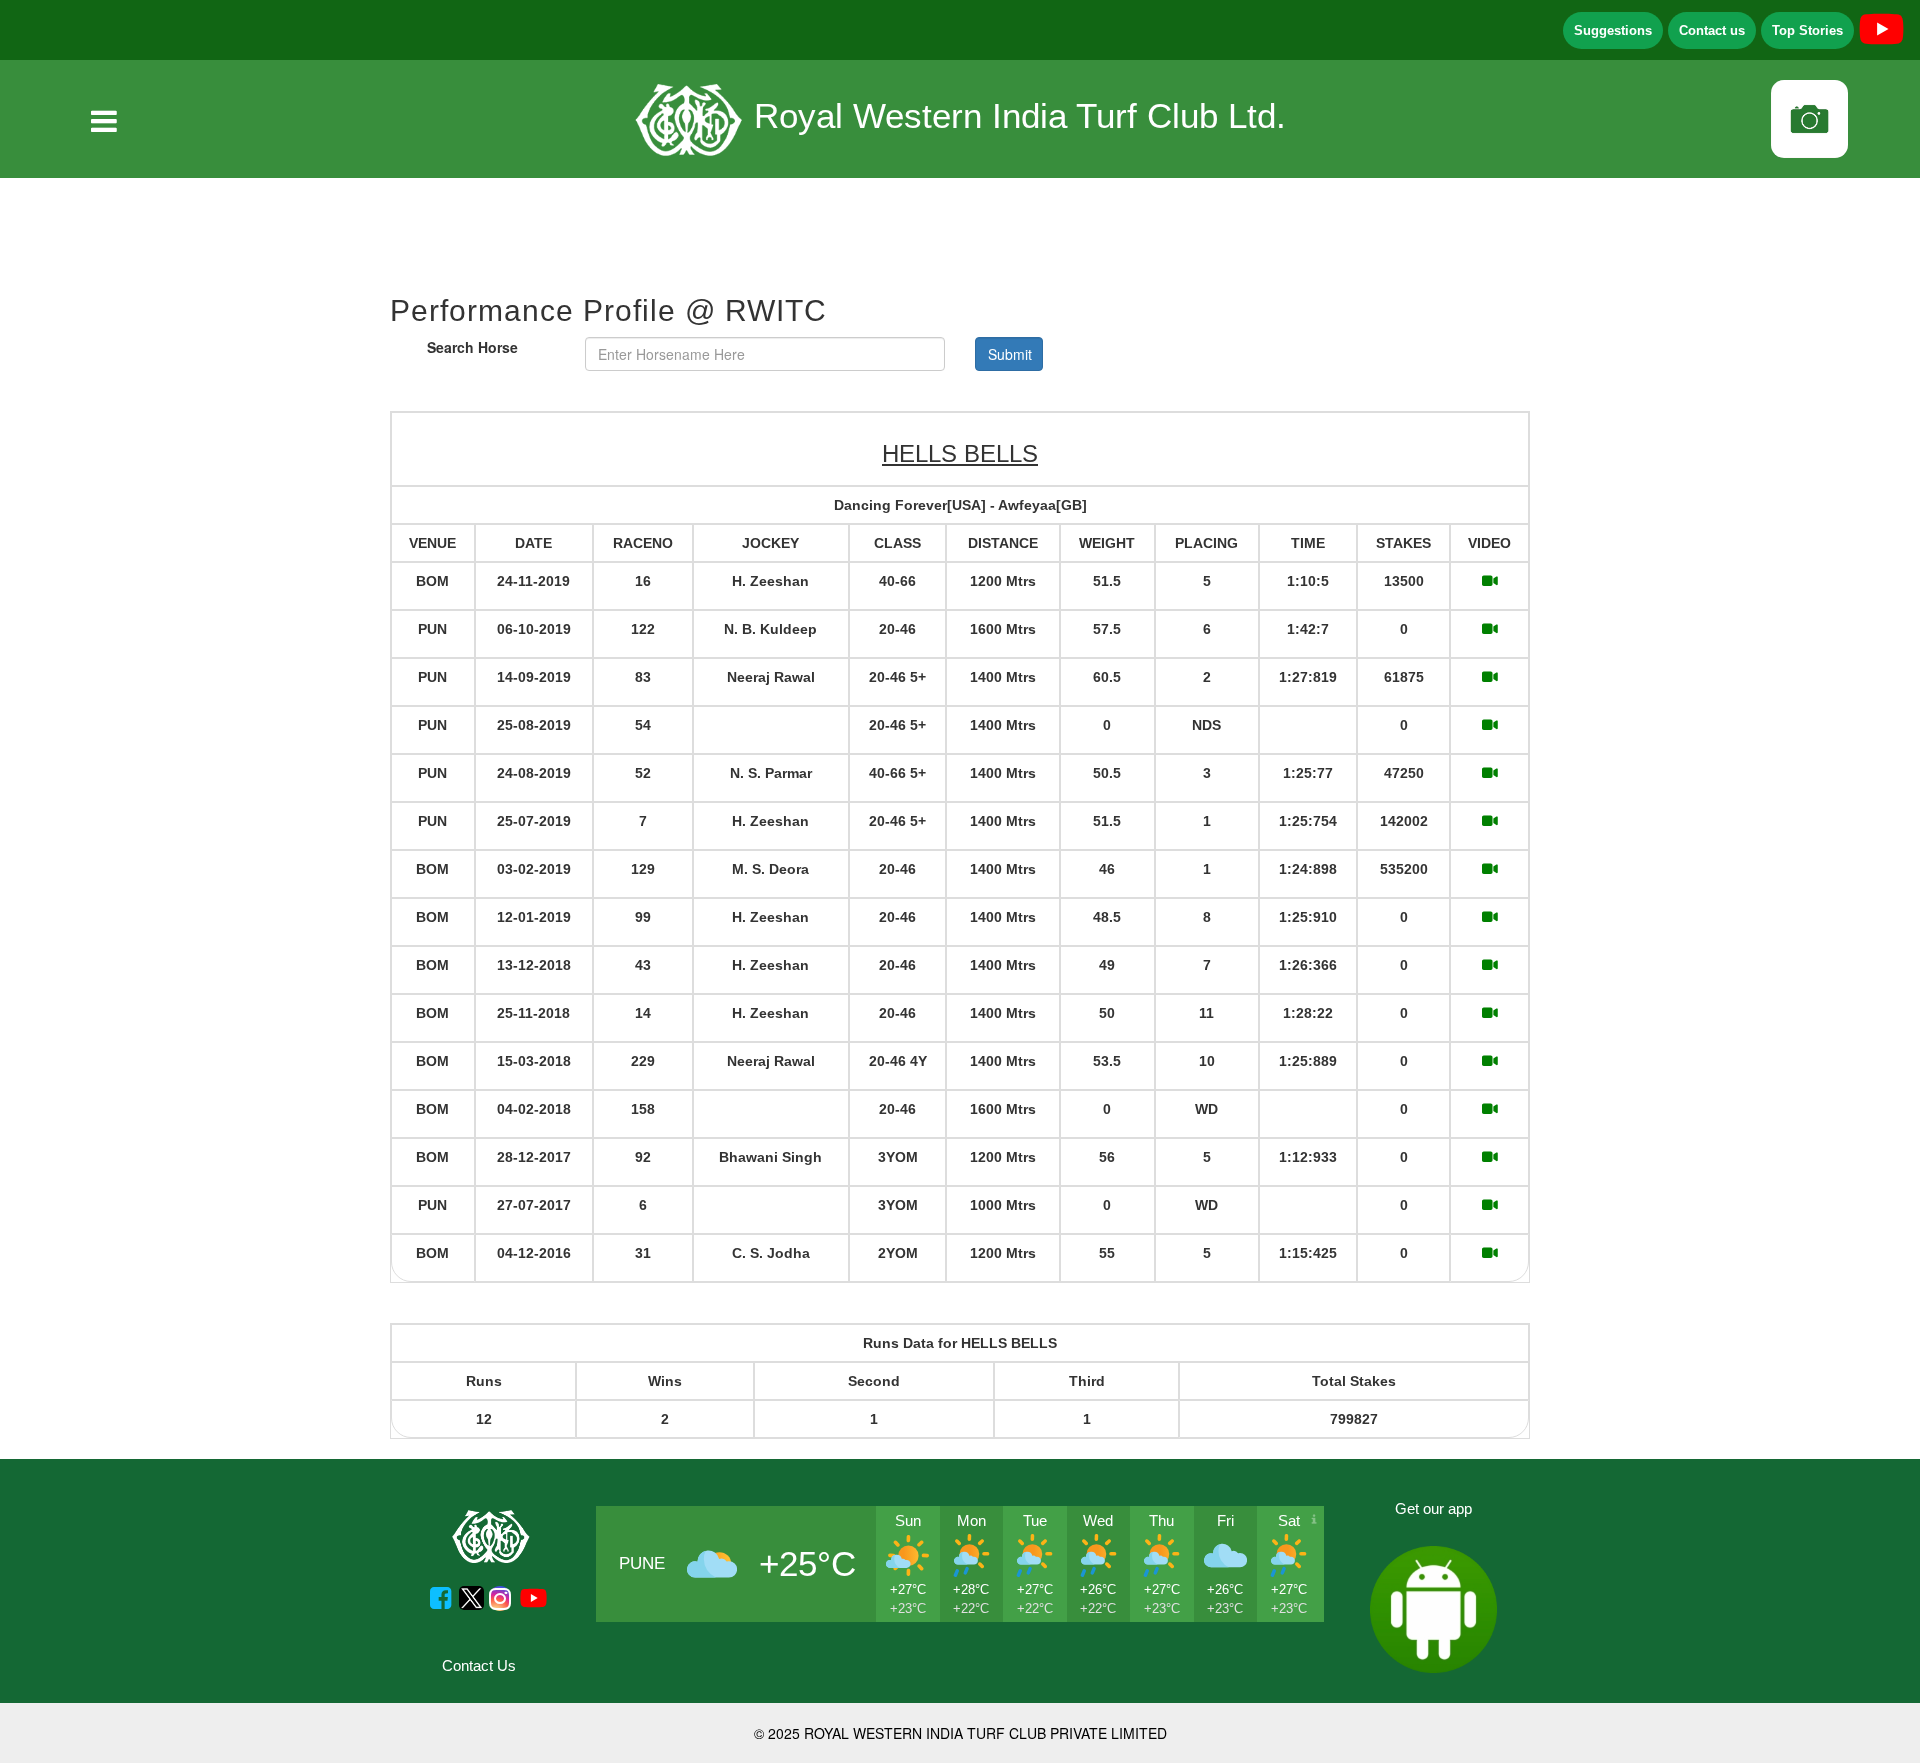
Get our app (1433, 1508)
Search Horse (472, 347)
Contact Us (479, 1665)
